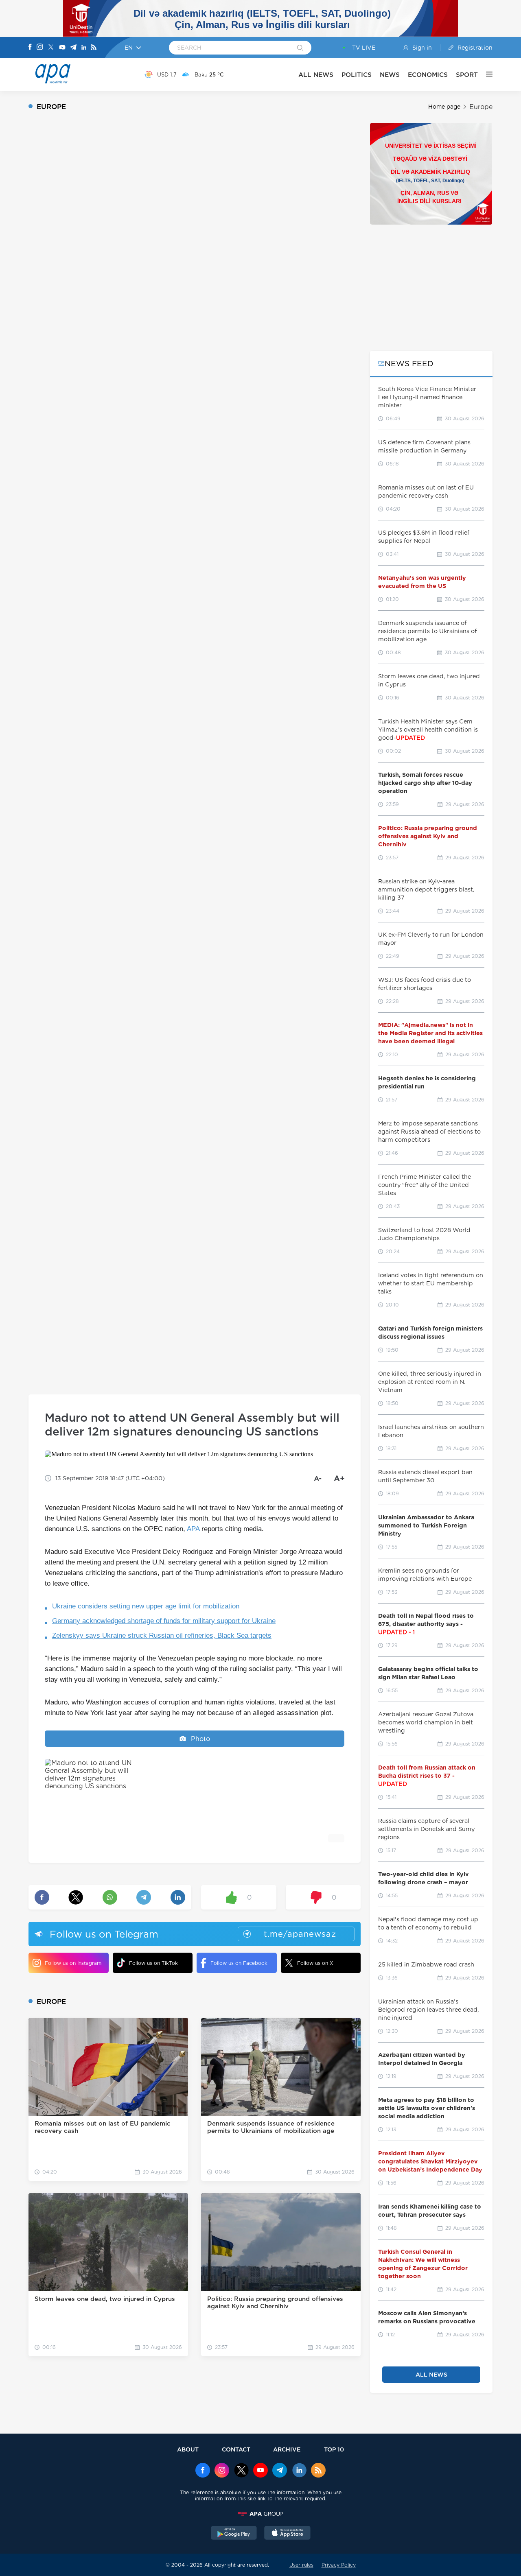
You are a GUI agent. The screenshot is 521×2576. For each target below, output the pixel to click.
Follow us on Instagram (73, 1963)
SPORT (467, 75)
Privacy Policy (339, 2565)
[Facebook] (30, 48)
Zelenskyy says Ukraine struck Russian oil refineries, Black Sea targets (162, 1635)
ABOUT (188, 2449)
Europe (481, 107)
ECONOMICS (428, 75)
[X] (51, 48)
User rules (301, 2565)
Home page (444, 107)
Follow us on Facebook (239, 1963)
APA (193, 1529)
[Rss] (94, 48)
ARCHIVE (287, 2449)
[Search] (300, 48)
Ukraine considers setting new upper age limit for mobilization (146, 1606)
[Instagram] (40, 48)
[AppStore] (287, 2534)
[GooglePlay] (234, 2534)
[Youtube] (62, 48)
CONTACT (236, 2449)
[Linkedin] (84, 48)
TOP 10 (334, 2449)
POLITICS (357, 75)
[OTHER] (485, 74)
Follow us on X (315, 1963)
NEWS (390, 75)
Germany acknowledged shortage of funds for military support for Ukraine (164, 1621)
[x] (241, 2471)
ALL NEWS (316, 75)
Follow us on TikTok (153, 1963)
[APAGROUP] (260, 2514)
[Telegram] (73, 48)
